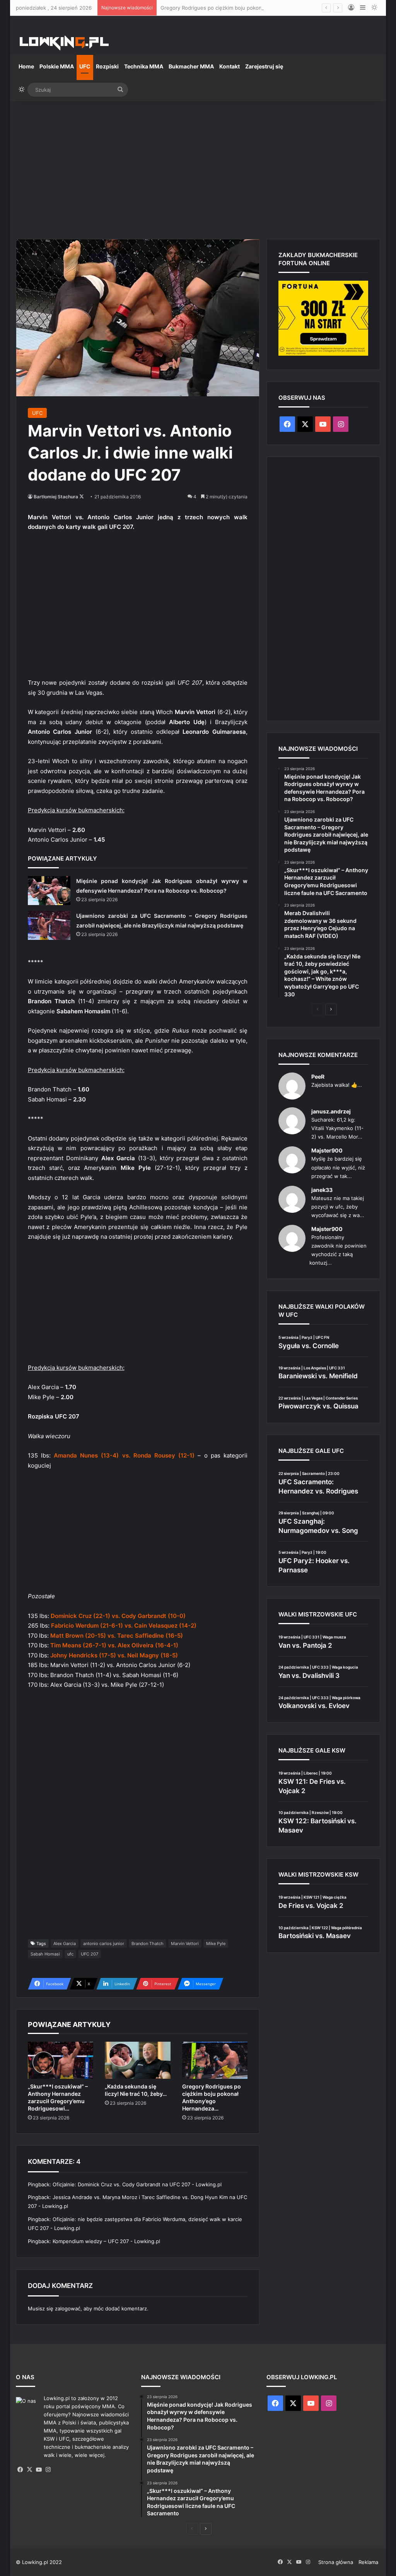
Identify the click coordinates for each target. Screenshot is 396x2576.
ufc (70, 1954)
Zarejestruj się (264, 66)
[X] (30, 2470)
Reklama (368, 2562)
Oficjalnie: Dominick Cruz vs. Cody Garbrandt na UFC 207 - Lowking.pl (137, 2184)
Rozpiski (107, 66)
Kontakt (230, 66)
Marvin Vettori (185, 1944)
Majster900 (327, 1150)
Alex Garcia (65, 1944)
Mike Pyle (216, 1944)
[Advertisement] (198, 167)
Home (26, 66)
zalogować (68, 2308)
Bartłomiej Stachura (56, 497)
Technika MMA (144, 66)
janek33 (322, 1190)
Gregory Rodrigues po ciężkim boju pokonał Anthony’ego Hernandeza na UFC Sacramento (269, 8)
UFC (85, 66)
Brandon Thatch (148, 1944)
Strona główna (336, 2562)
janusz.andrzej (331, 1111)
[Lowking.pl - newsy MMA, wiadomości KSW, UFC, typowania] (64, 43)
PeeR (318, 1077)
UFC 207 (90, 1954)
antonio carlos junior (104, 1944)
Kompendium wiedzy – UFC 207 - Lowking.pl (106, 2241)
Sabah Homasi (45, 1954)
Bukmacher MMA (191, 66)
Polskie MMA (57, 66)
